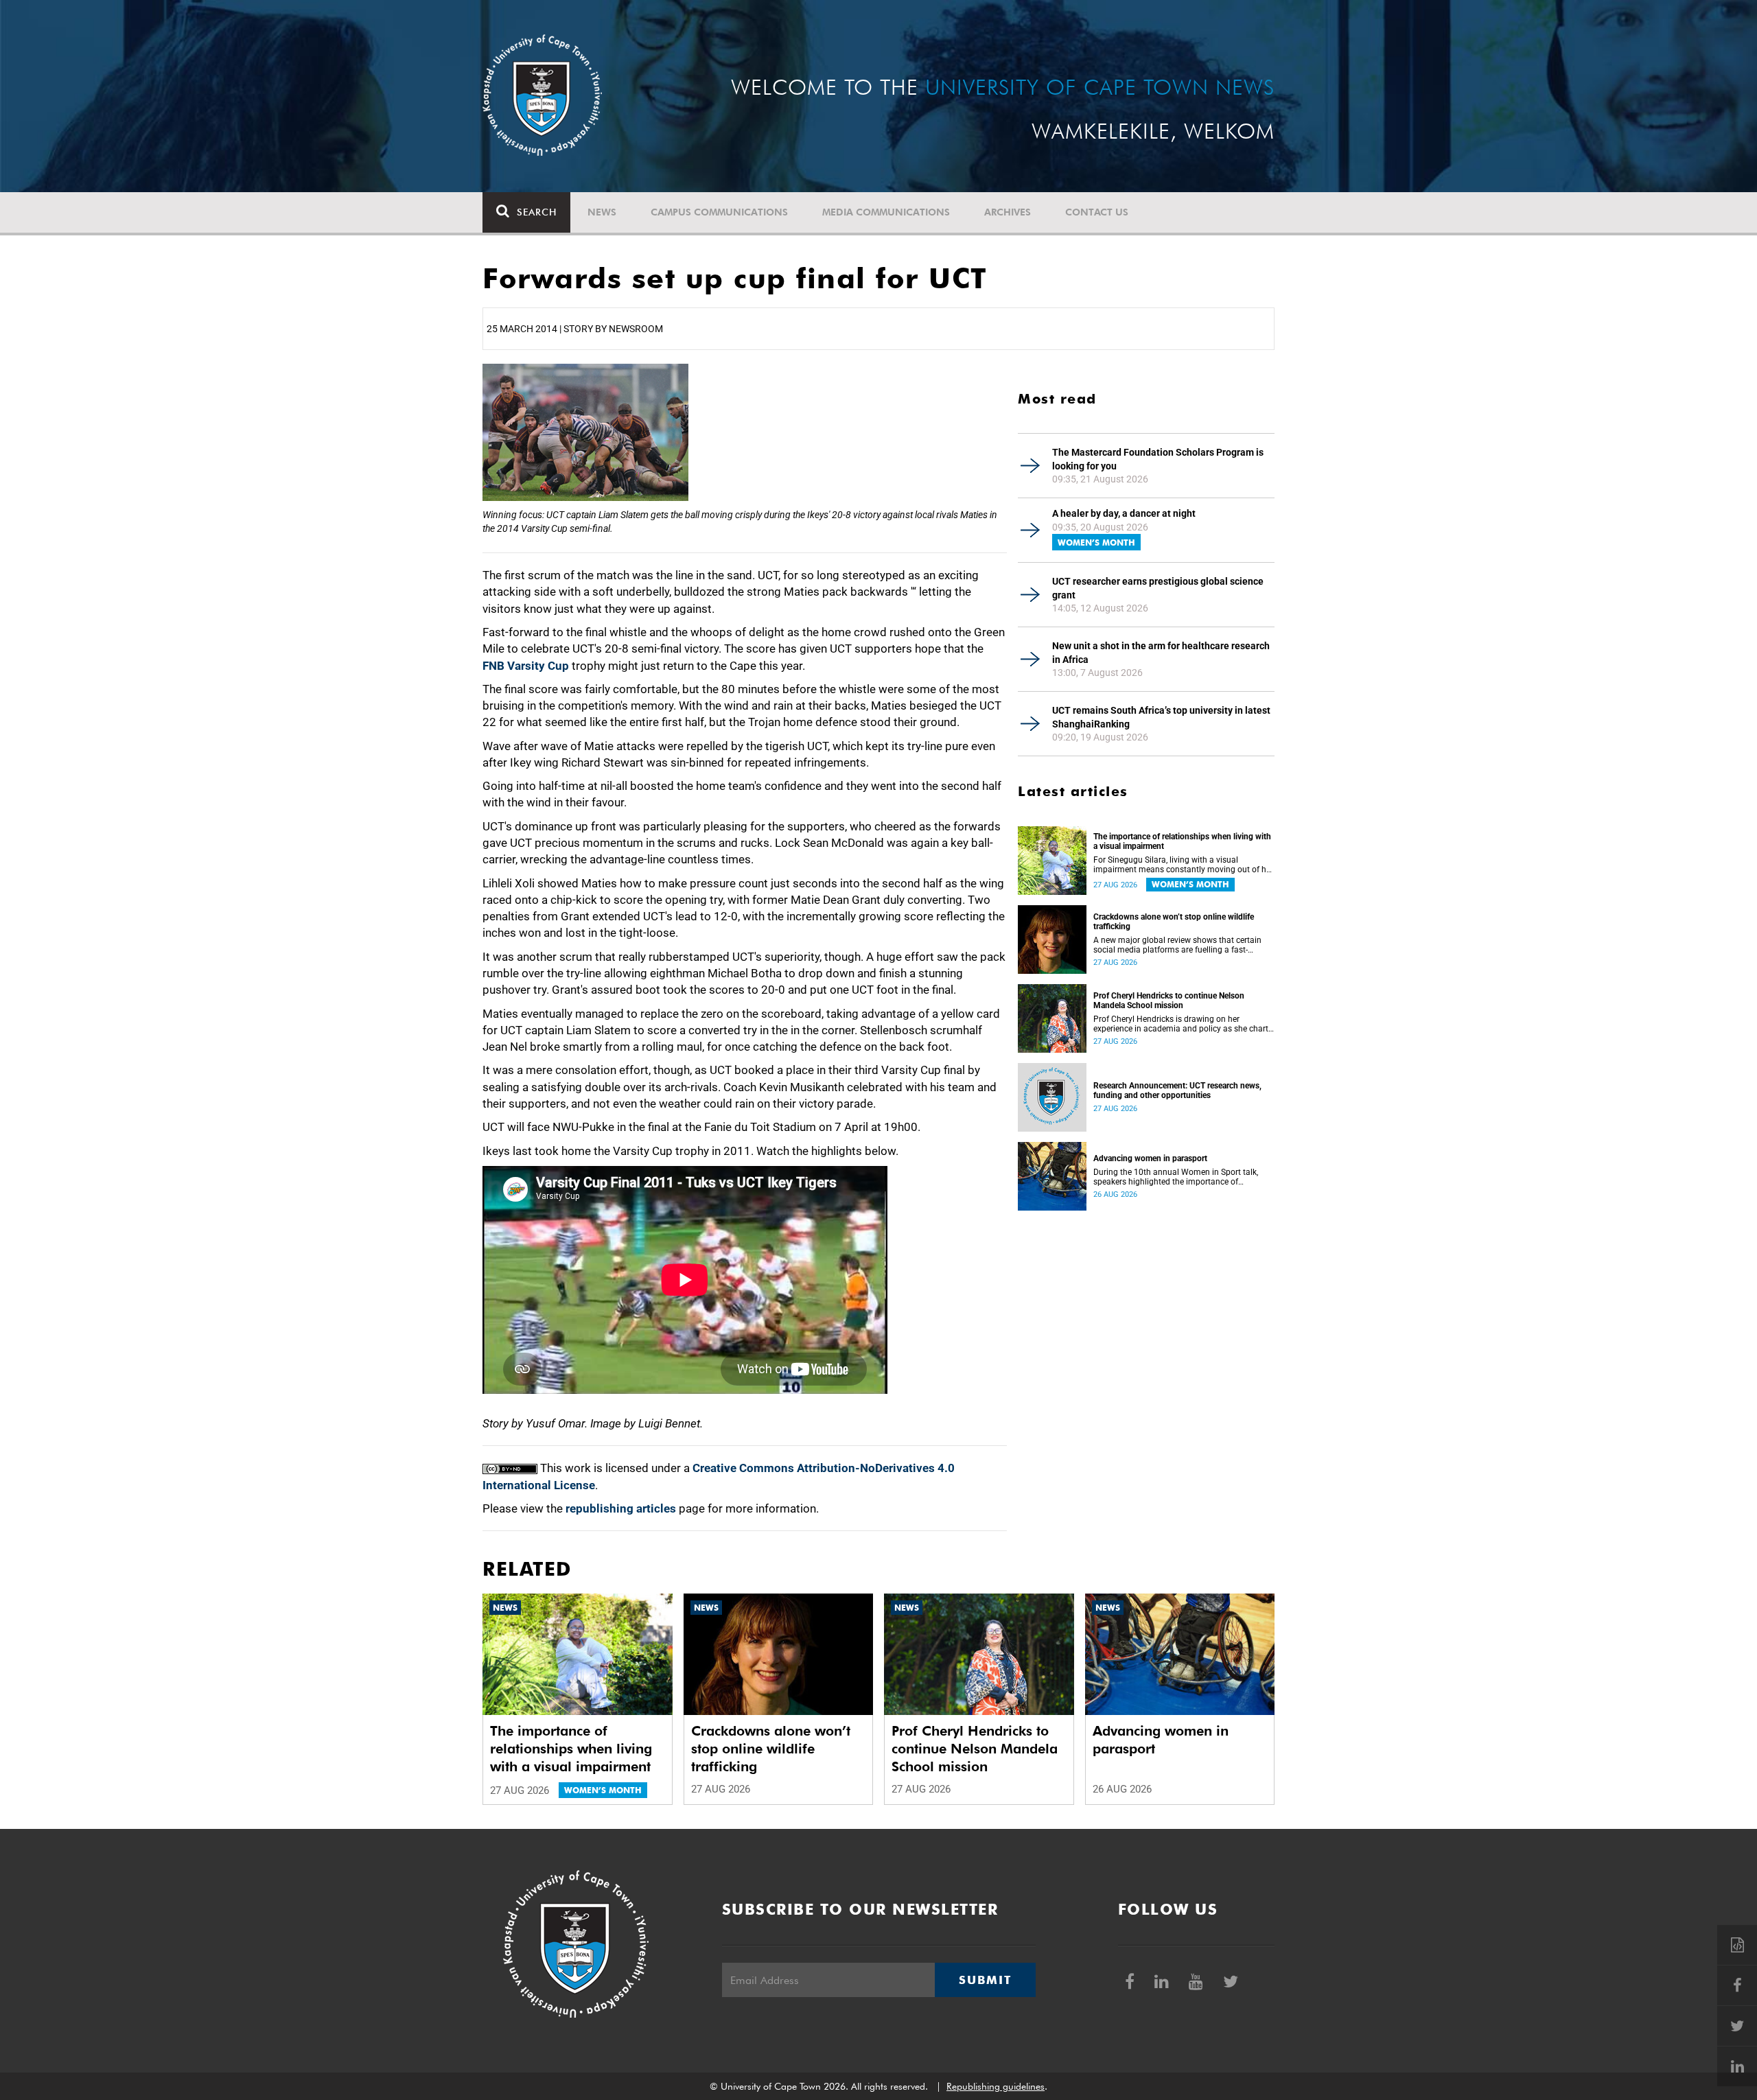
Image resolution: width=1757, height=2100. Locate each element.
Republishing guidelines (996, 2086)
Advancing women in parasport (1150, 1158)
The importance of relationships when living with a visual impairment (1182, 841)
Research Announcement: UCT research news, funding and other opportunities (1177, 1090)
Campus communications (719, 212)
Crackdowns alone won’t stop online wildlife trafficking (1174, 922)
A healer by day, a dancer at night (1124, 513)
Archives (1008, 212)
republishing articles (621, 1508)
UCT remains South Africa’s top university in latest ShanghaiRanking (1161, 717)
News (602, 212)
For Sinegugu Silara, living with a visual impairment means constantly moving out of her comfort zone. (1183, 865)
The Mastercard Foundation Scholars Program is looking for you (1158, 459)
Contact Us (1097, 212)
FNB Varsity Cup (526, 666)
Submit (985, 1980)
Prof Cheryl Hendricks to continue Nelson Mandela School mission (1169, 1001)
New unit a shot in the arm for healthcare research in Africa (1161, 653)
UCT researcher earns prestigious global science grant (1158, 588)
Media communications (886, 212)
